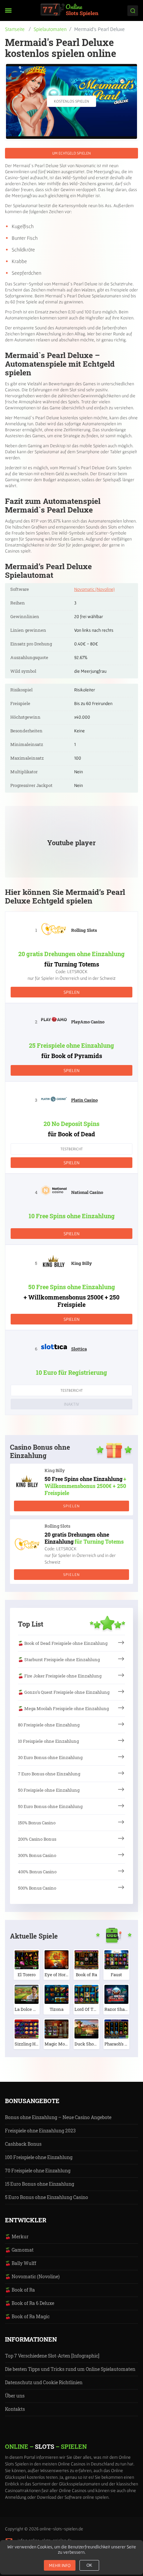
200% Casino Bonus (37, 1839)
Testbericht (72, 1149)
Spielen (71, 992)
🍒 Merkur (17, 2236)
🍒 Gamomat (19, 2250)
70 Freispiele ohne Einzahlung (38, 2171)
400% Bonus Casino (37, 1872)
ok (89, 2565)
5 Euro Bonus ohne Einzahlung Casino (47, 2197)
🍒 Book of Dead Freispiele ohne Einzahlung (63, 1643)
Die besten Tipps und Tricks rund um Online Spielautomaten (70, 2369)
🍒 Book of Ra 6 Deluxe (30, 2303)
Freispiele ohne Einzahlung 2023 (40, 2131)
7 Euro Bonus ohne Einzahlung (49, 1774)
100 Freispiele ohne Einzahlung (39, 2157)
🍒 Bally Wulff (21, 2263)
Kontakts (15, 2409)
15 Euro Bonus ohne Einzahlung (40, 2184)
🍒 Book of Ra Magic (27, 2316)
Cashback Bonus (23, 2144)
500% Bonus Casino (37, 1888)
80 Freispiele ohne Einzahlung (49, 1725)
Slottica (79, 1349)
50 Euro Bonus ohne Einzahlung (50, 1806)
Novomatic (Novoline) (94, 589)
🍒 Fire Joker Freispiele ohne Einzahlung (60, 1676)
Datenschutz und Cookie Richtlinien (44, 2382)
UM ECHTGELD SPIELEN (71, 153)
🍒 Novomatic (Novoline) (32, 2276)
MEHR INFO (60, 2565)
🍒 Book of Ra (20, 2290)
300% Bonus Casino (37, 1855)
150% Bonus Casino (37, 1823)
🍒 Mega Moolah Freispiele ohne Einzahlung (63, 1708)
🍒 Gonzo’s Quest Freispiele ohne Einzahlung (64, 1692)
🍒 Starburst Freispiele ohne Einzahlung (59, 1659)
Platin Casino (84, 1100)
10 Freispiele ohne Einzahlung (48, 1741)
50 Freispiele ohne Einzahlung (49, 1790)
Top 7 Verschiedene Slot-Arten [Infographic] (52, 2356)
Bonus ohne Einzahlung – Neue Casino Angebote (58, 2117)
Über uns (15, 2396)
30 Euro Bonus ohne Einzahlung (50, 1757)
